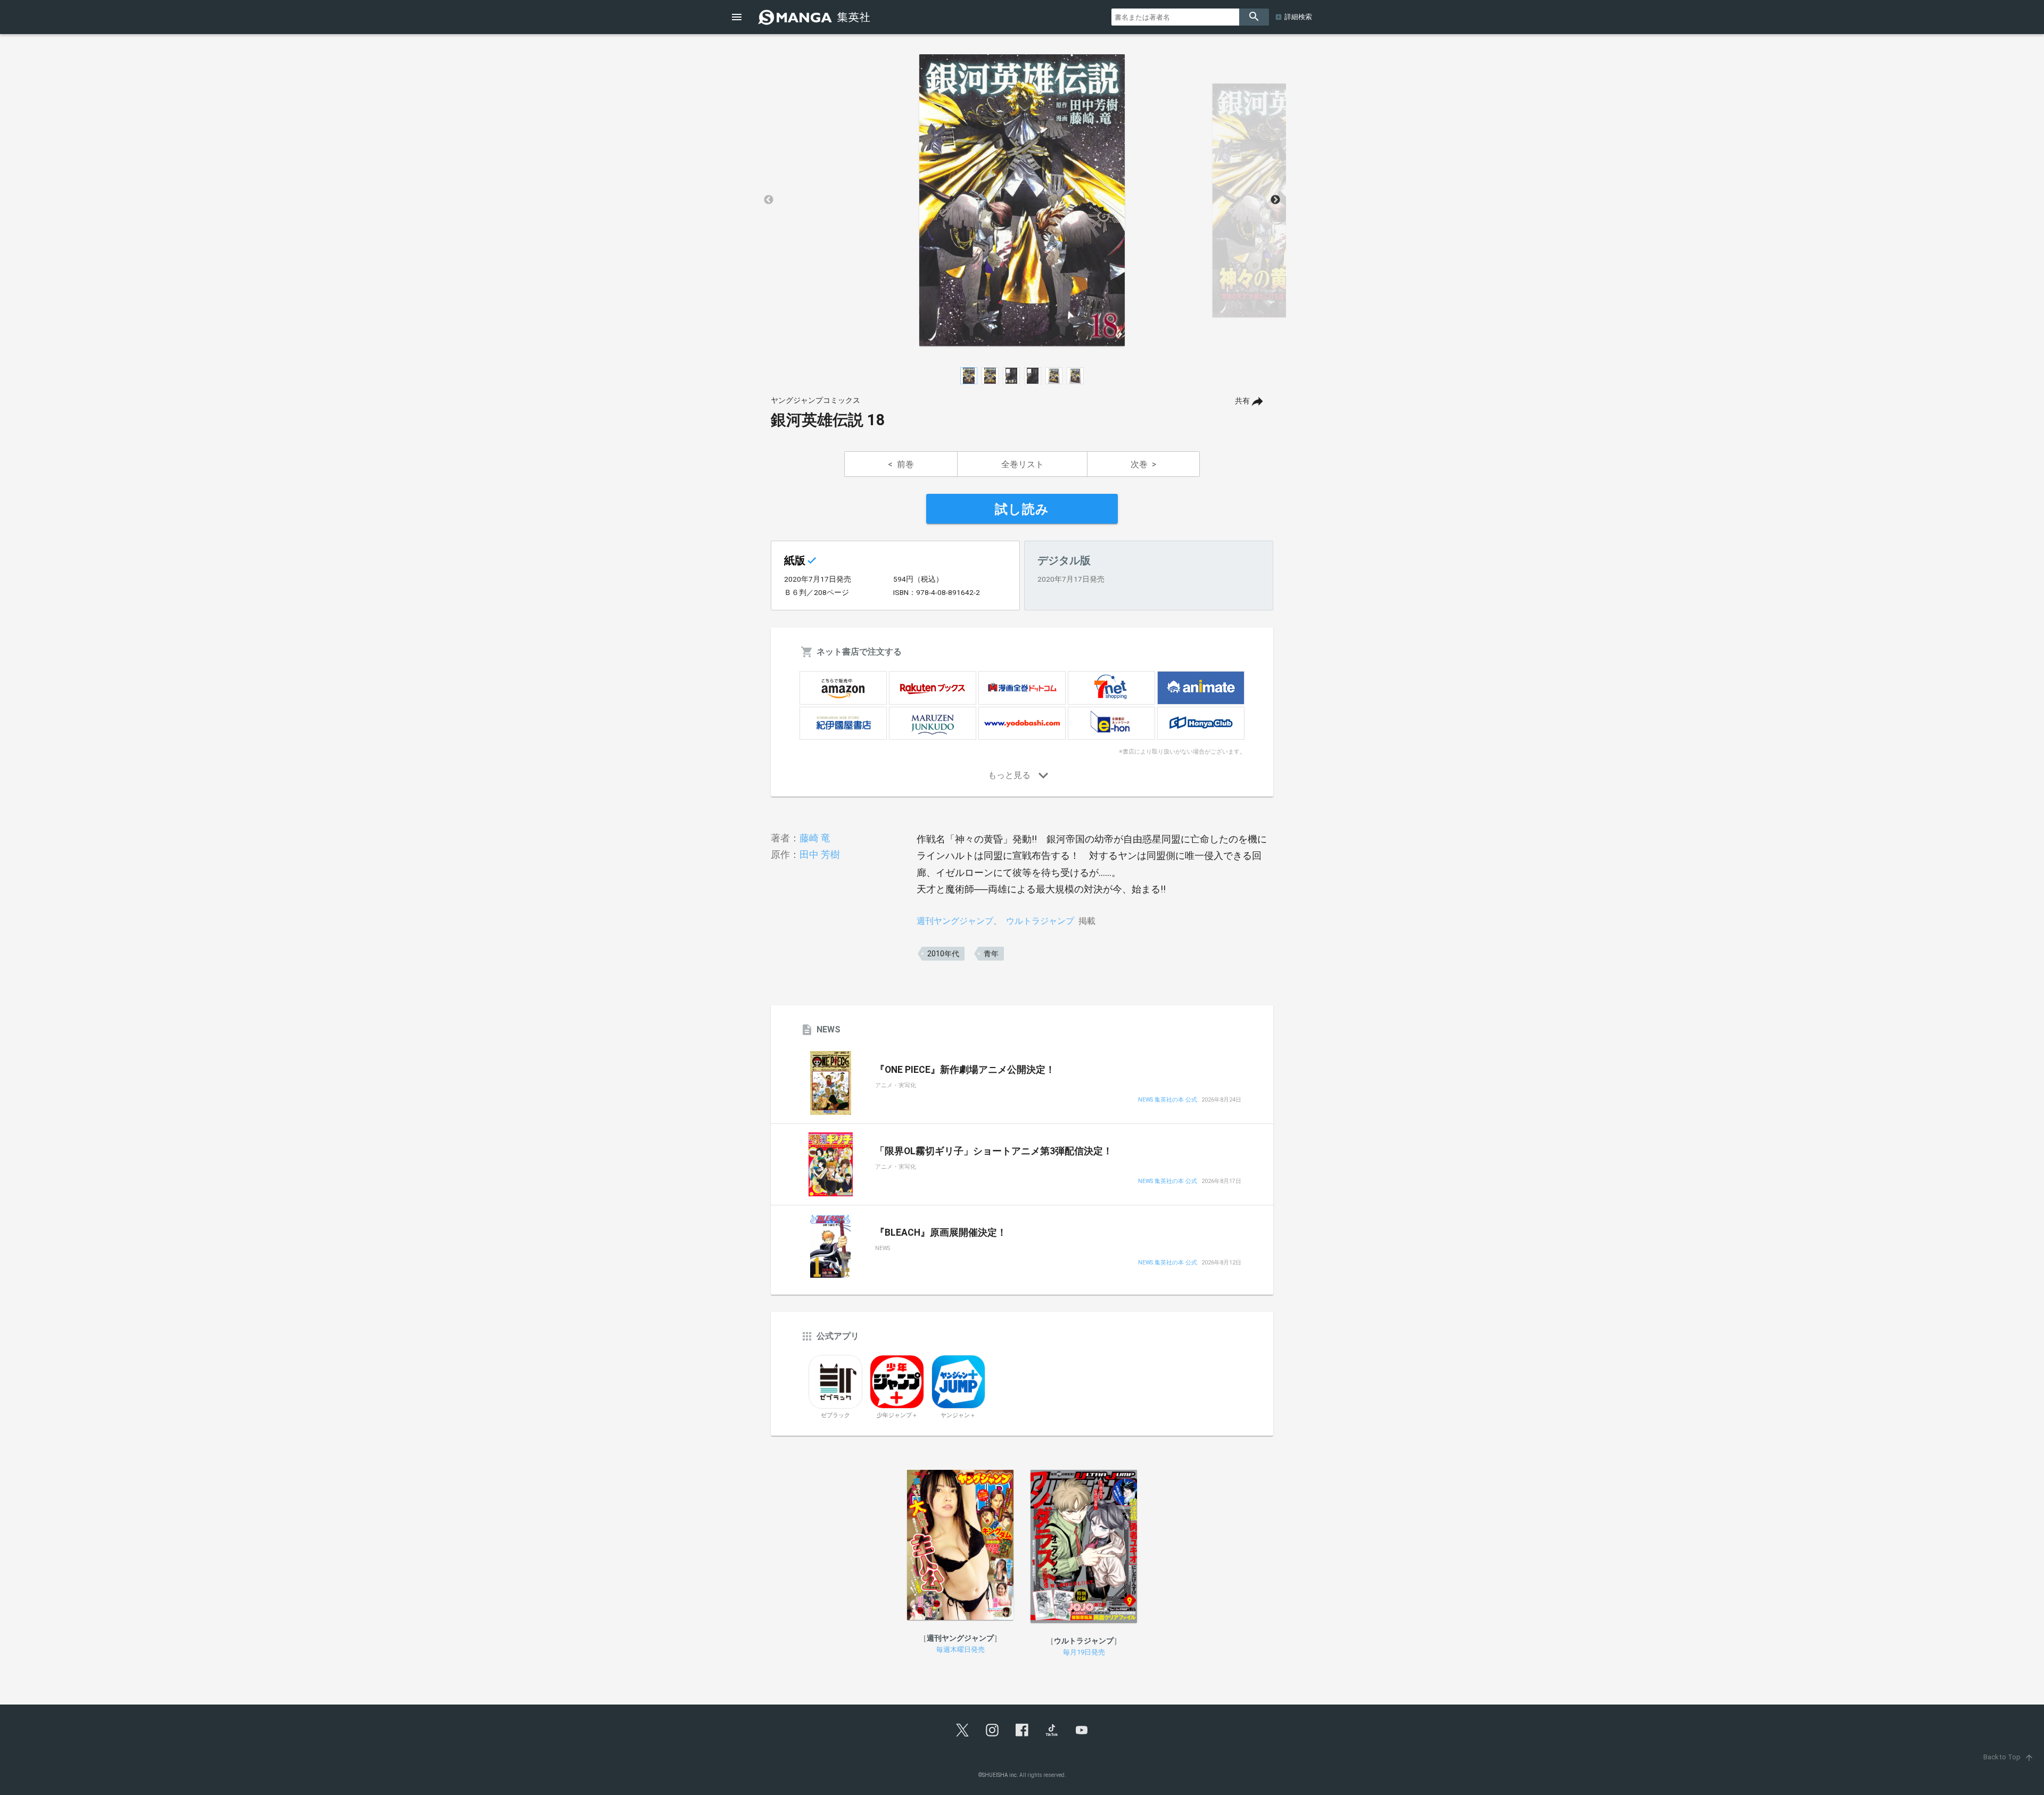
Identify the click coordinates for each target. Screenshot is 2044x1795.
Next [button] (1275, 200)
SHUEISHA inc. (1000, 1775)
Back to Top (2009, 1757)
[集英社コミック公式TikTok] (1052, 1730)
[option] (1022, 200)
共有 (1242, 401)
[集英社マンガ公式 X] (962, 1730)
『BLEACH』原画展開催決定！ (941, 1232)
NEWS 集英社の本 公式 (1168, 1100)
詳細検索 (1298, 17)
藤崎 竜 (815, 838)
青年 (991, 954)
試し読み (1022, 509)
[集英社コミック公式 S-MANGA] (815, 17)
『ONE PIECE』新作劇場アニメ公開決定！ (965, 1070)
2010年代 (943, 954)
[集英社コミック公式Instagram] (992, 1730)
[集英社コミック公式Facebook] (1022, 1730)
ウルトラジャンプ (1040, 921)
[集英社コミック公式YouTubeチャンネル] (1082, 1730)
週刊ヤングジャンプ (955, 921)
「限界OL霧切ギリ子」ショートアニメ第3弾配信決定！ (994, 1151)
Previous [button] (769, 200)
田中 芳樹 (820, 854)
